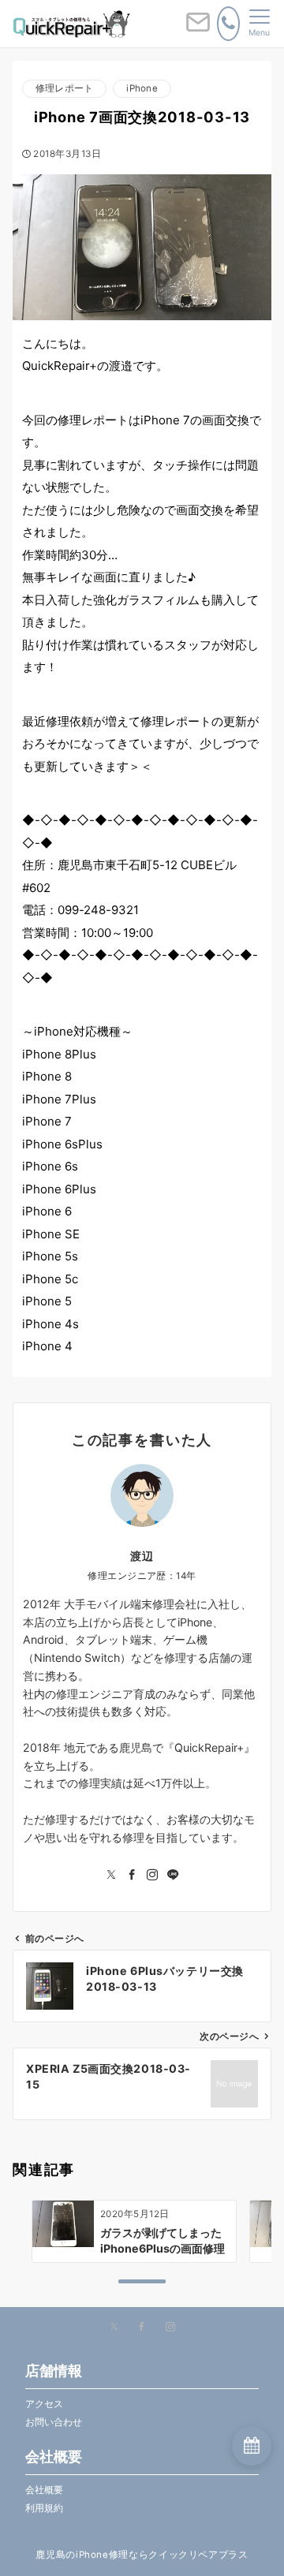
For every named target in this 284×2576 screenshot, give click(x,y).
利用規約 (44, 2508)
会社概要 (44, 2490)
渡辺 (142, 1556)
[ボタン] (198, 28)
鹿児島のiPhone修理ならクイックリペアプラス (142, 2555)
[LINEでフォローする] (173, 1875)
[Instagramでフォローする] (152, 1875)
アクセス (44, 2404)
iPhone (142, 88)
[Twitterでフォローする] (111, 1875)
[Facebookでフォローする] (132, 1875)
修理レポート (64, 88)
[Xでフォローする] (114, 2328)
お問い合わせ (54, 2422)
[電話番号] (228, 24)
